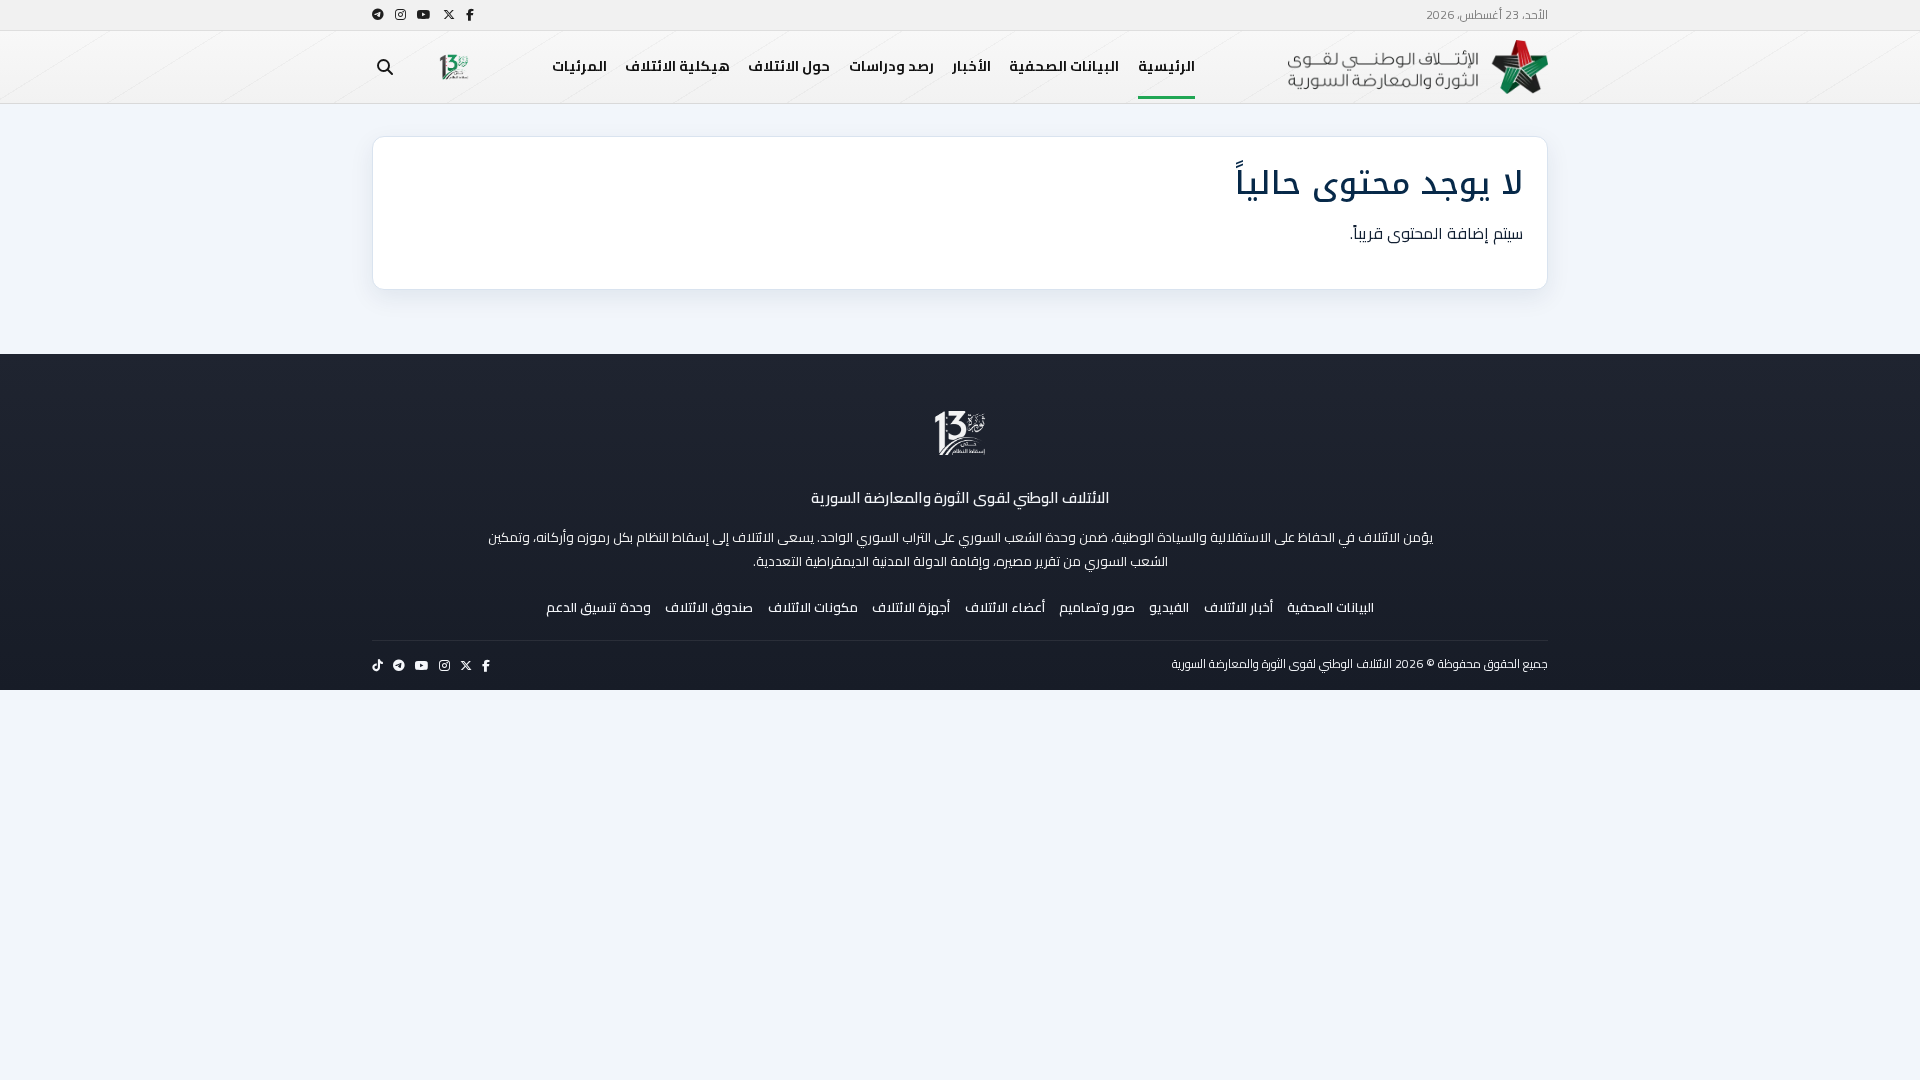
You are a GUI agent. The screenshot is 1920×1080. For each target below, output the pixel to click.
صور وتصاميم (1097, 607)
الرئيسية (1166, 66)
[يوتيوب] (424, 14)
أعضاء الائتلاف (1005, 607)
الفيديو (1169, 607)
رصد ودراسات (891, 66)
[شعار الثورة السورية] (454, 67)
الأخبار (971, 66)
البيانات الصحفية (1064, 66)
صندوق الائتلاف (709, 607)
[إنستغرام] (400, 14)
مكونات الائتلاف (813, 607)
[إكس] (449, 14)
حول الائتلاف (789, 66)
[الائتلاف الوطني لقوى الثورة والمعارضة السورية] (960, 433)
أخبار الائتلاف (1238, 607)
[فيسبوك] (470, 14)
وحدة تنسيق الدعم (598, 607)
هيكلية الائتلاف (677, 66)
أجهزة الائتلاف (911, 607)
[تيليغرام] (378, 14)
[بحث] (385, 67)
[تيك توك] (377, 665)
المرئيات (579, 66)
